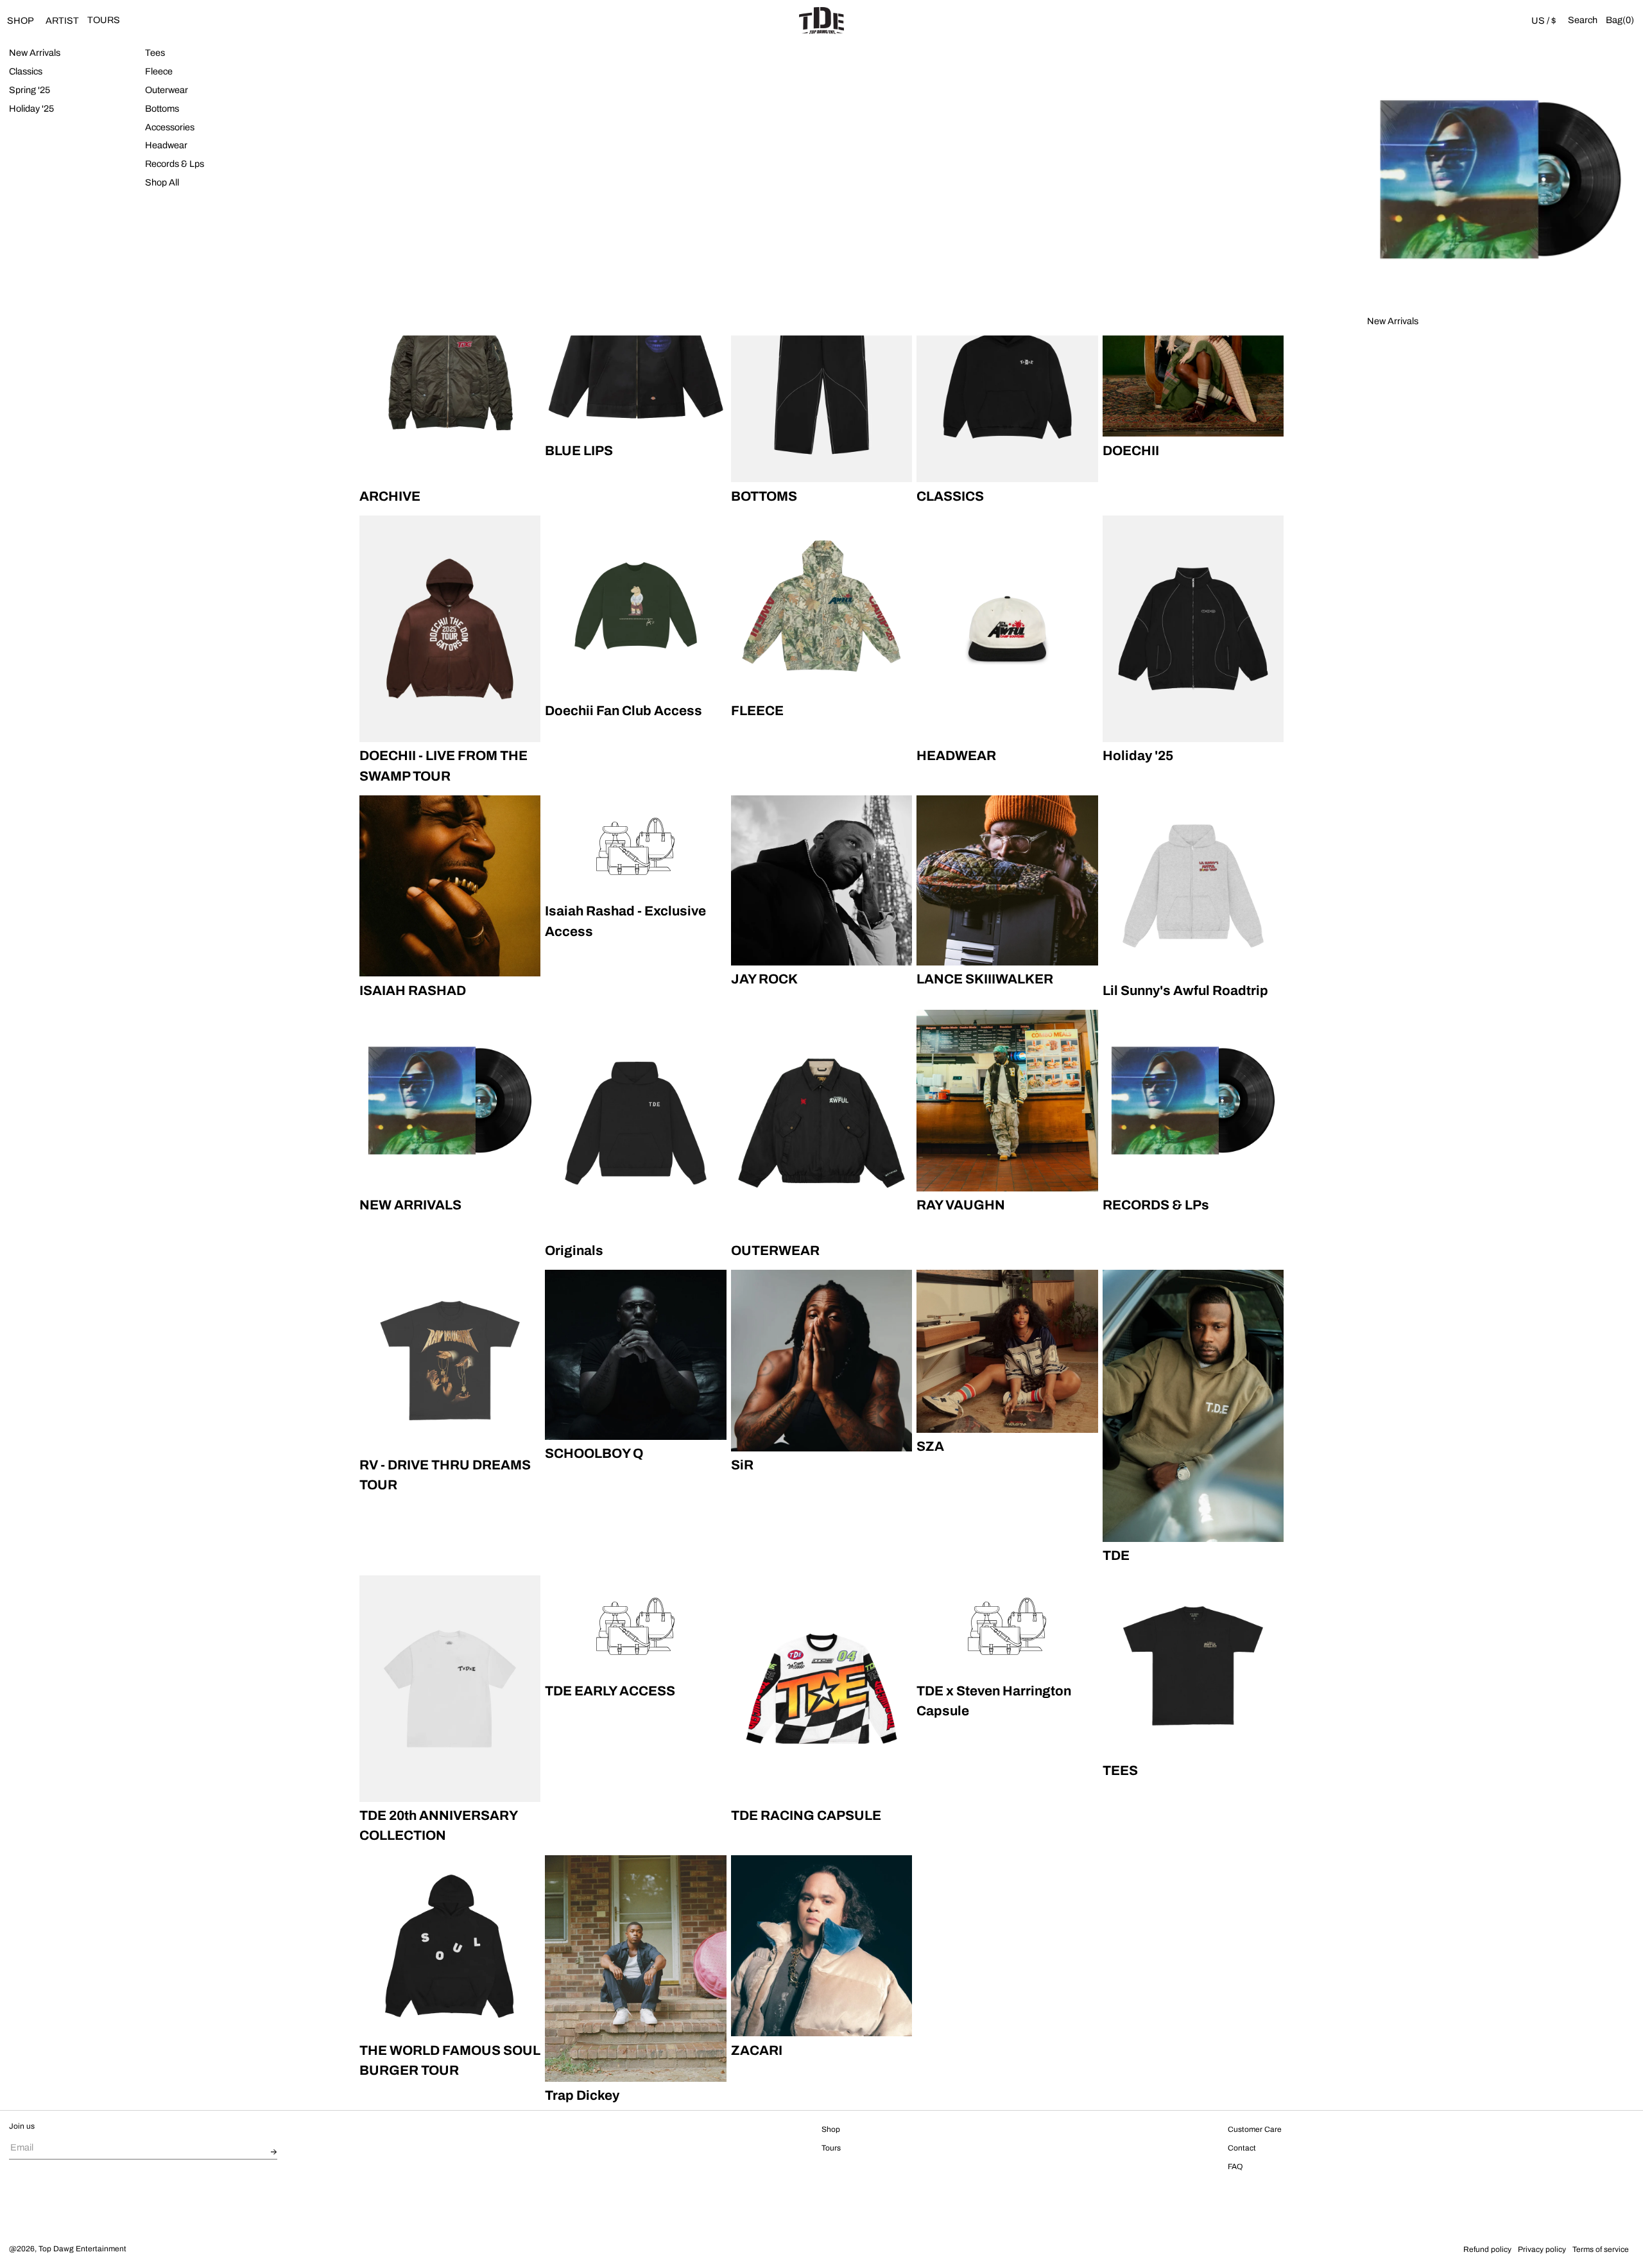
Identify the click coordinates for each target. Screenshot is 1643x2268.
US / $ (1544, 21)
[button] (1583, 21)
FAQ (1235, 2167)
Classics (26, 71)
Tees (155, 53)
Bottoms (162, 108)
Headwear (166, 145)
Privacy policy (1542, 2249)
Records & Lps (175, 164)
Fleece (159, 71)
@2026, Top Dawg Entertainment (68, 2249)
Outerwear (167, 90)
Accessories (170, 126)
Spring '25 (30, 90)
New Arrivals (35, 53)
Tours (831, 2148)
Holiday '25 (31, 108)
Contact (1242, 2148)
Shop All (162, 182)
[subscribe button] (274, 2152)
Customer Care (1255, 2129)
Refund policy (1487, 2249)
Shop (831, 2129)
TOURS (104, 20)
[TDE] (821, 21)
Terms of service (1601, 2249)
